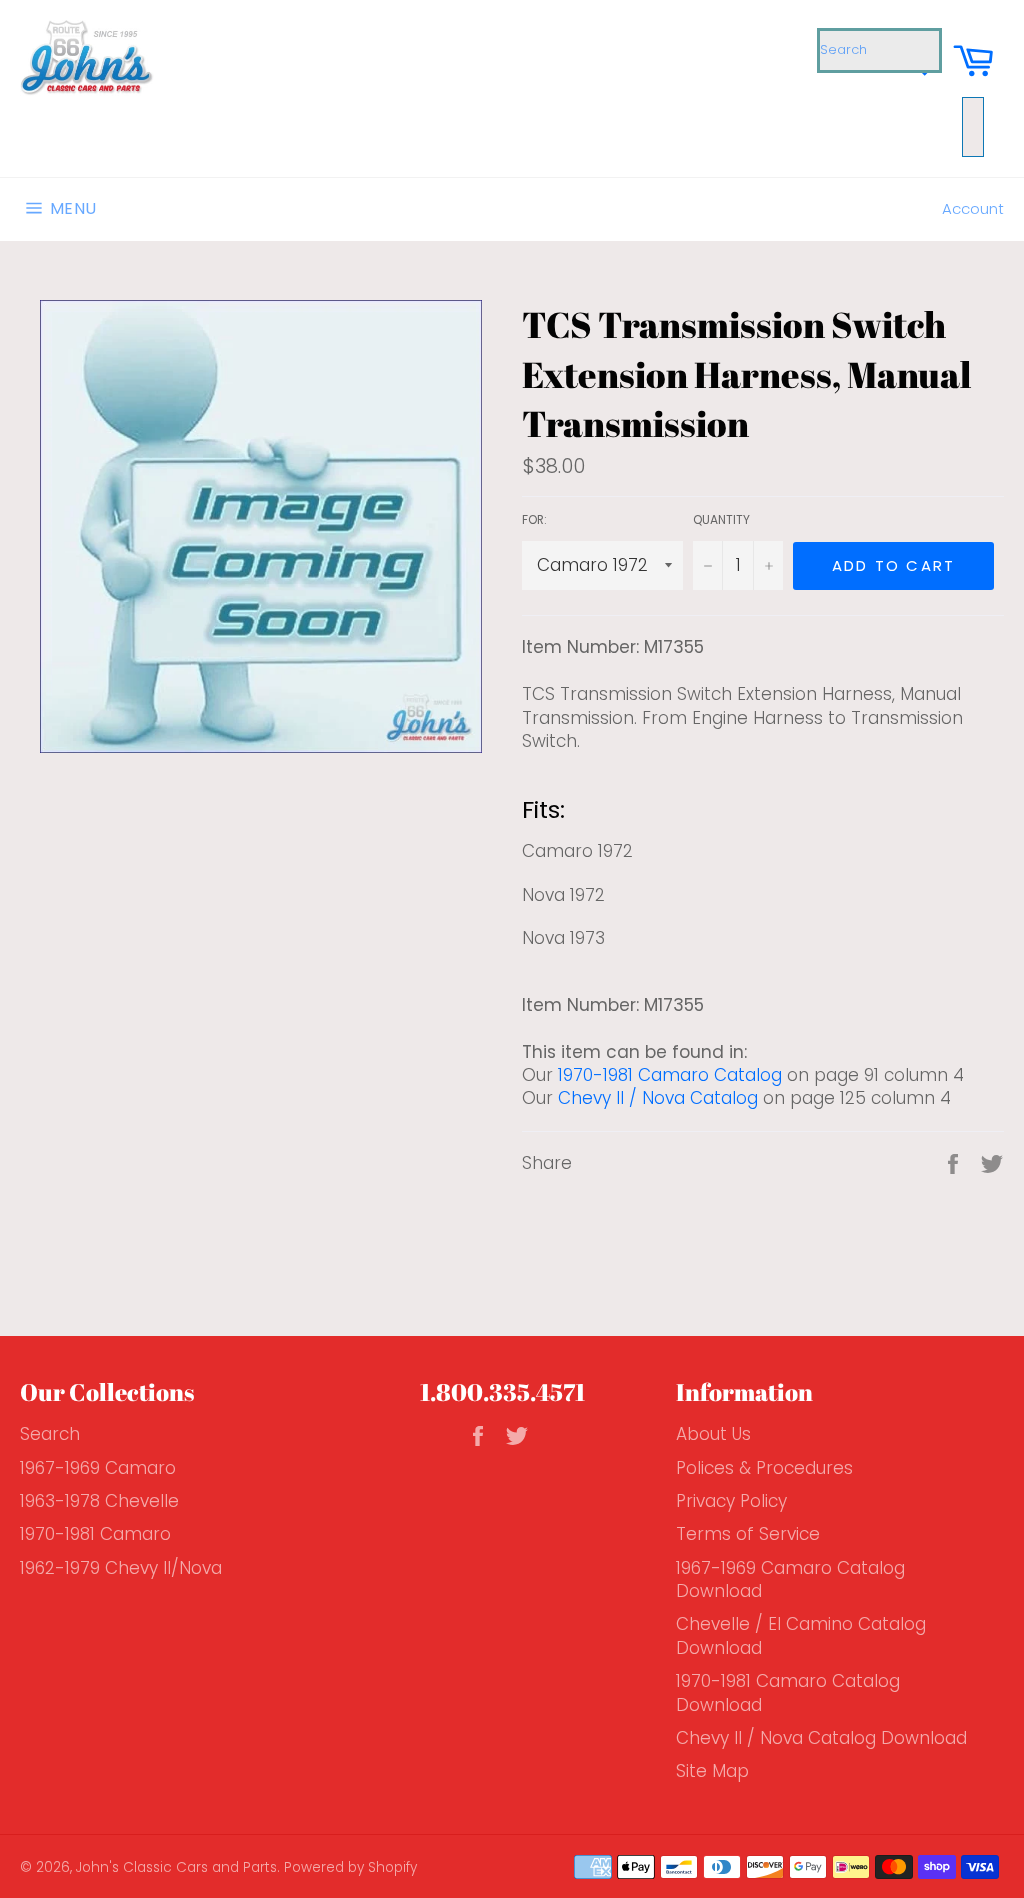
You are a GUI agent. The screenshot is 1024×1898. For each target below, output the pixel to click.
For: (534, 520)
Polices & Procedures (764, 1468)
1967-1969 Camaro (98, 1468)
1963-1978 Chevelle (99, 1501)
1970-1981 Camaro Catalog (670, 1075)
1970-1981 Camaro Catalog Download (788, 1692)
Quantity (721, 520)
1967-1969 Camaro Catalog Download (790, 1579)
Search (50, 1434)
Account (973, 208)
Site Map (712, 1771)
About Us (713, 1434)
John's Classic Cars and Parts (176, 1867)
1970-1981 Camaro (95, 1534)
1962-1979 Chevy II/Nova (121, 1568)
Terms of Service (748, 1534)
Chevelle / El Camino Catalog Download (801, 1635)
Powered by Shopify (350, 1867)
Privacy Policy (731, 1501)
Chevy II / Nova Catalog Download (821, 1738)
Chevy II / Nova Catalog (658, 1098)
